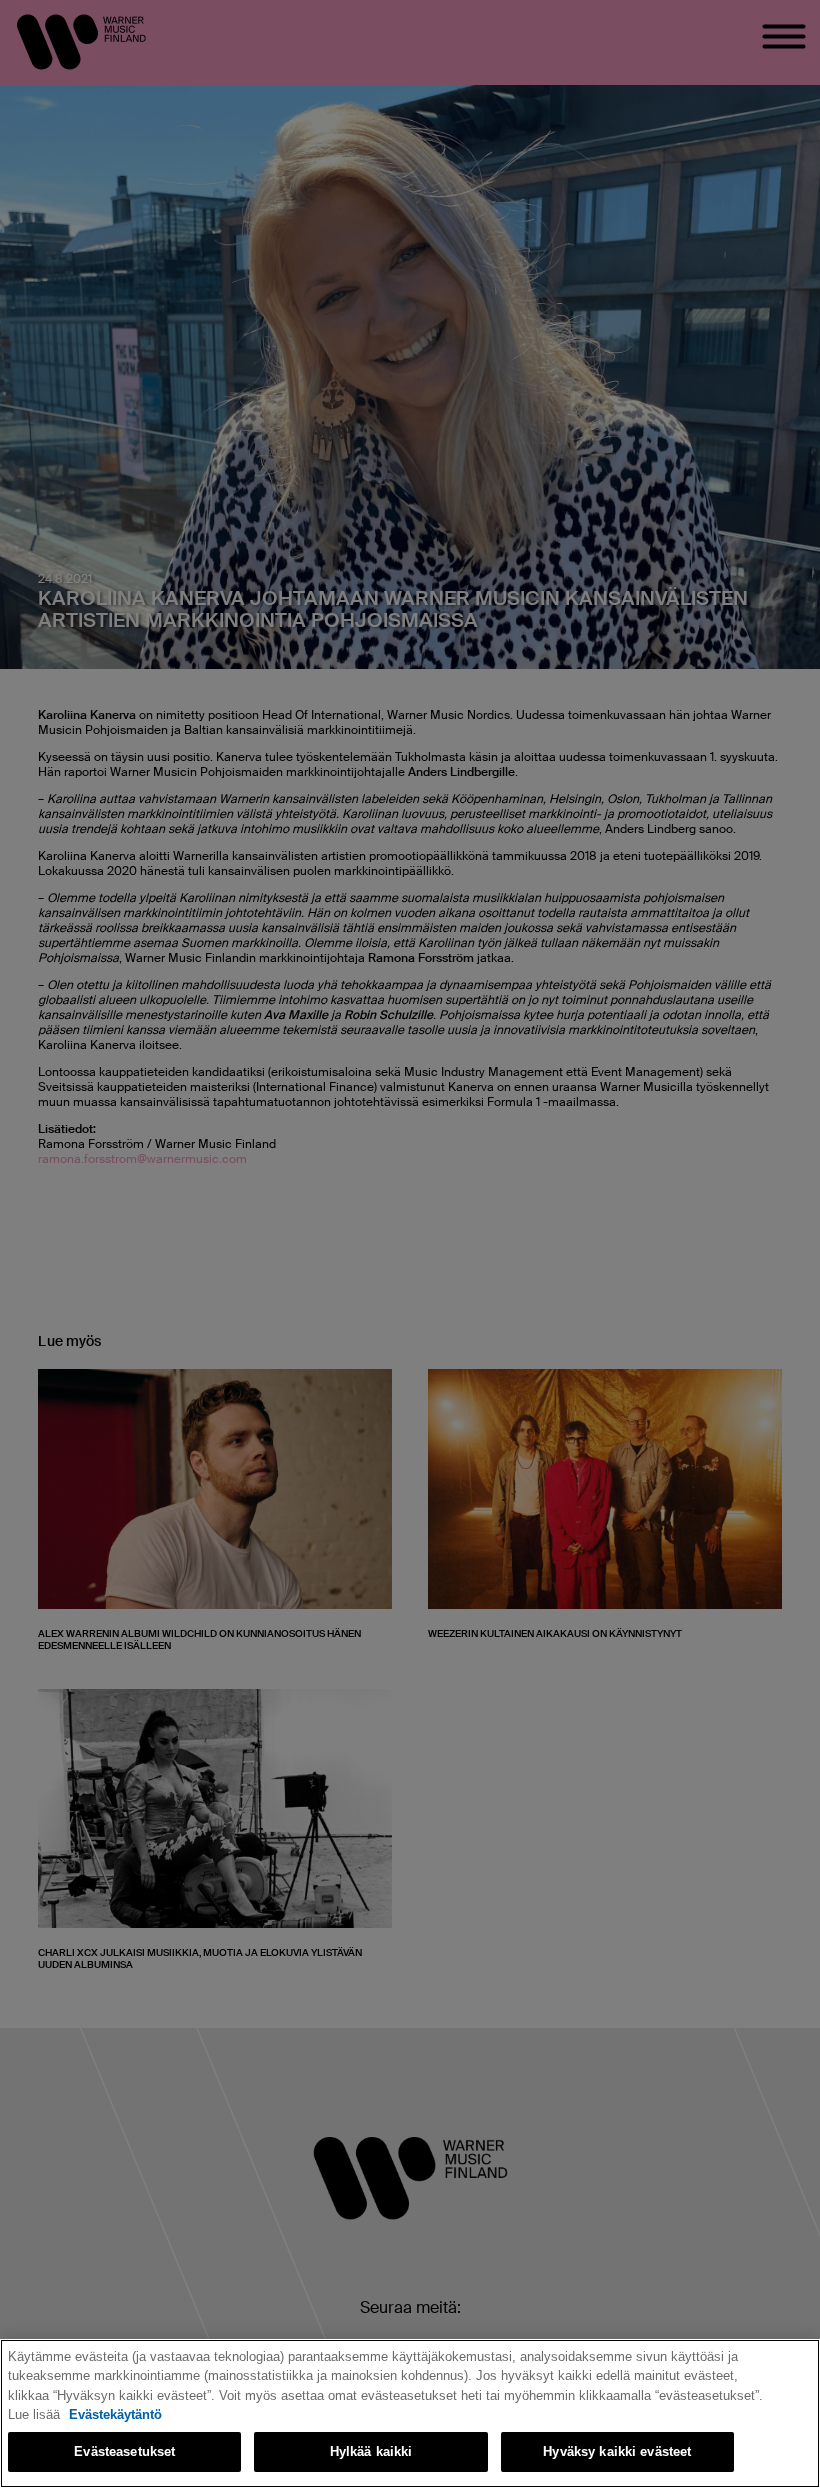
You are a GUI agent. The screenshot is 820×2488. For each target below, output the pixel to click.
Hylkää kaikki (371, 2451)
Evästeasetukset (124, 2451)
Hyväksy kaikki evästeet (617, 2451)
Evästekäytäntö (115, 2414)
